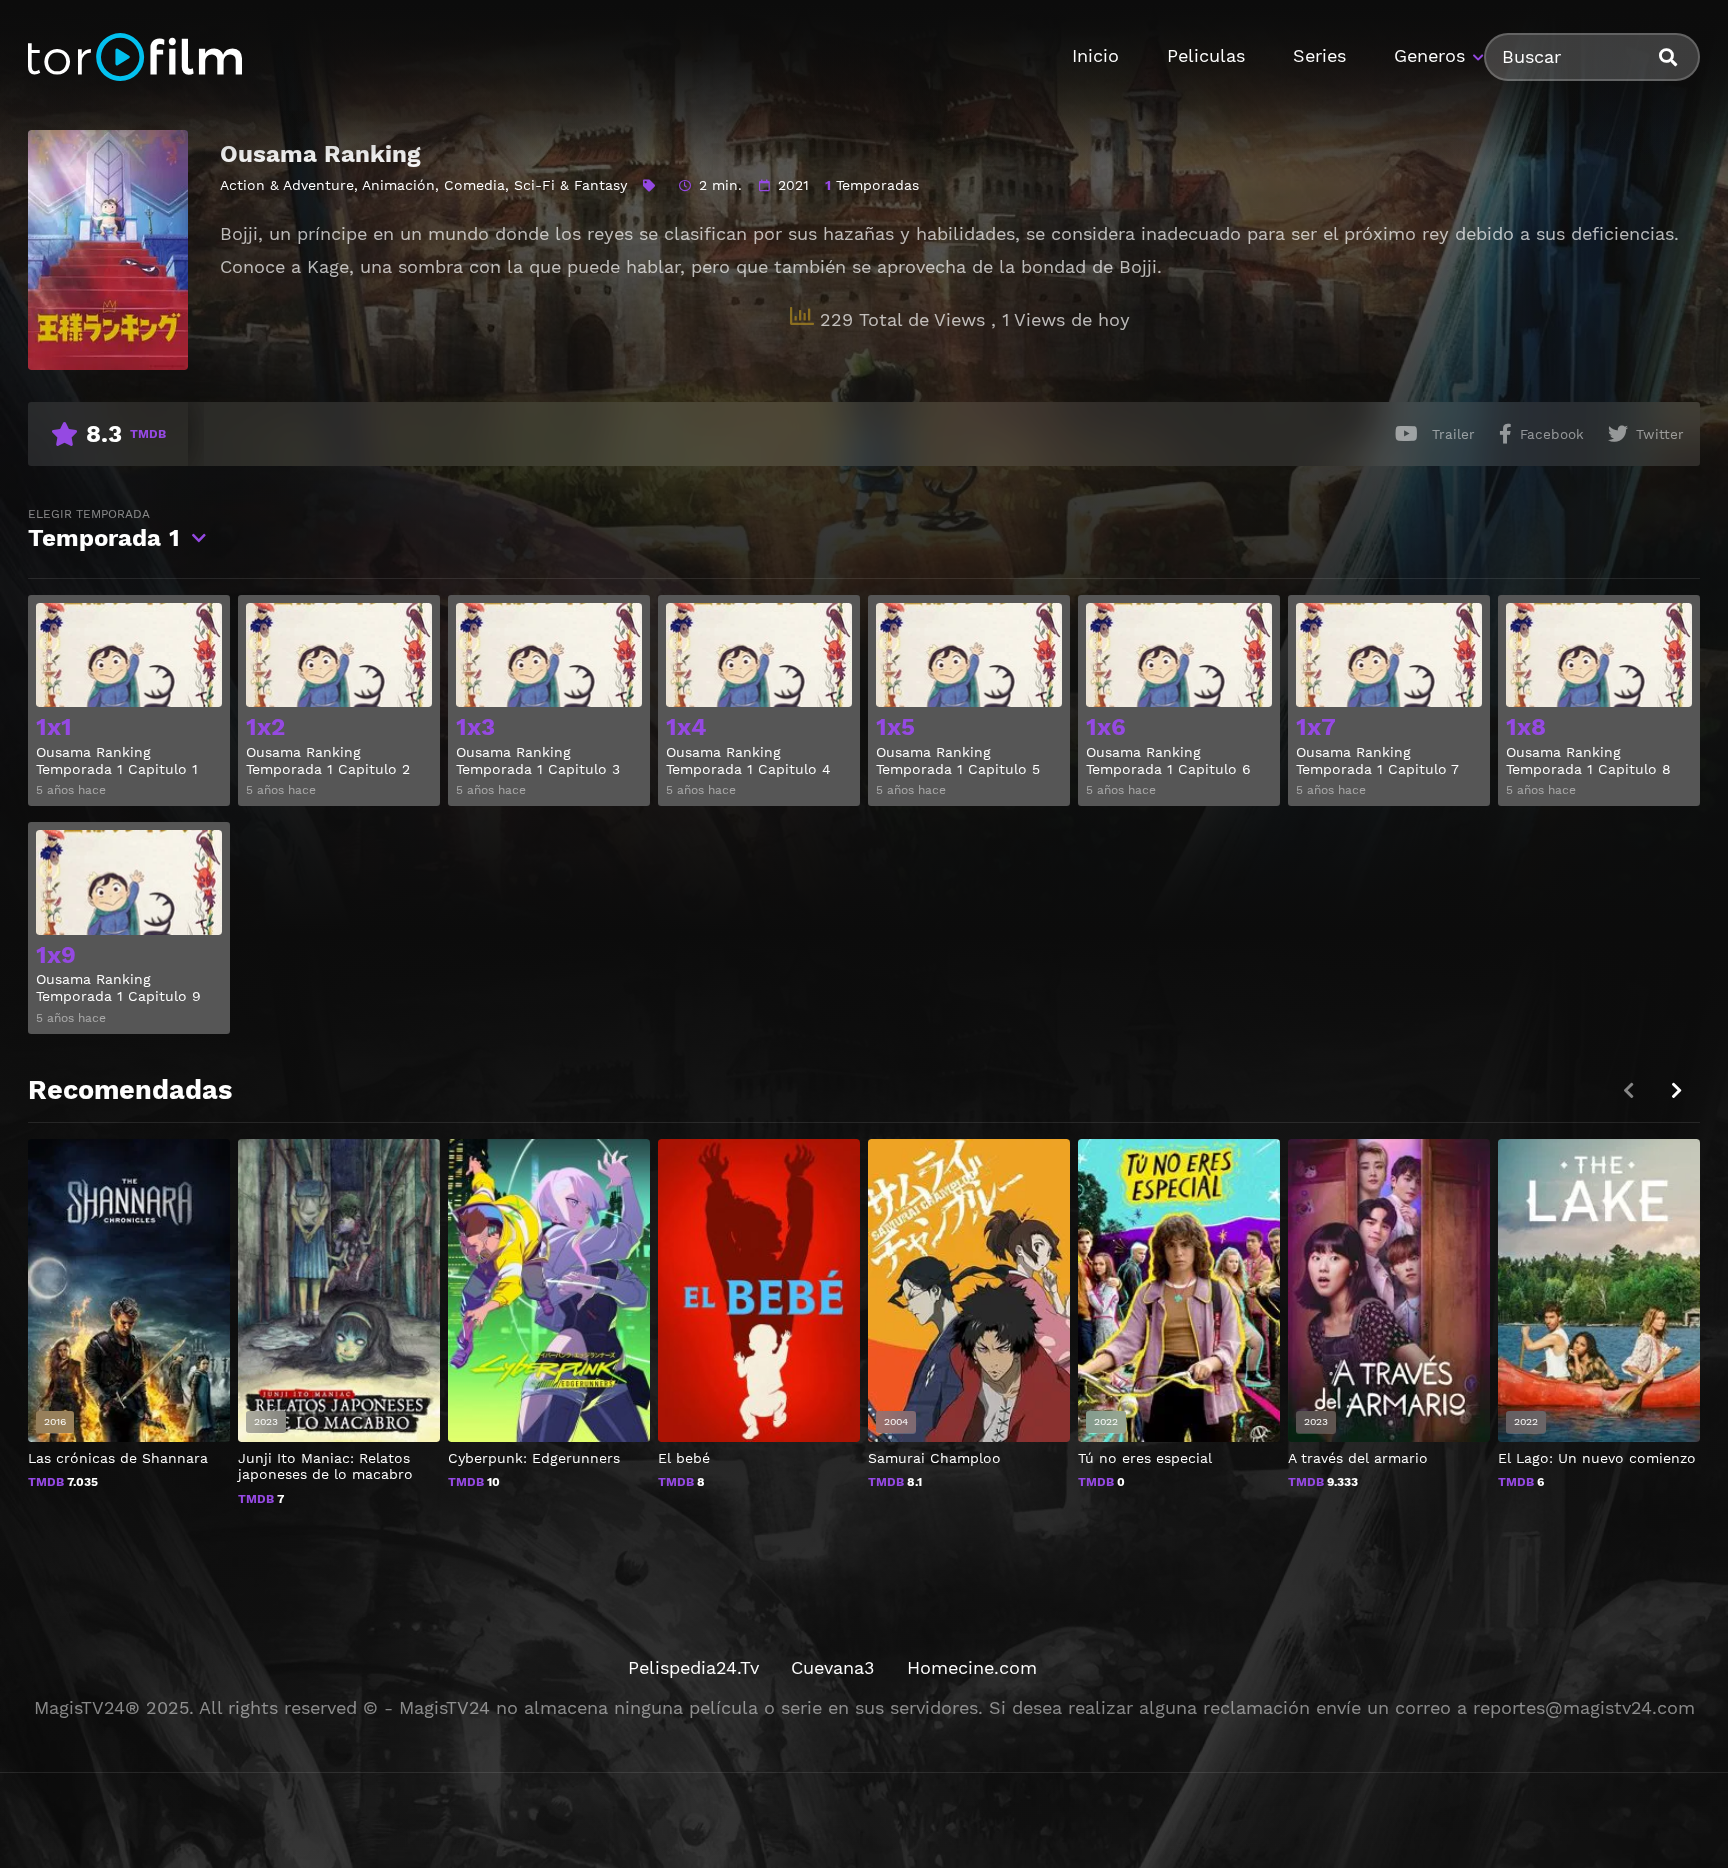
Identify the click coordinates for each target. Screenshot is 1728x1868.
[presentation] (1676, 1090)
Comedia (474, 185)
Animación (398, 185)
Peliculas (1206, 55)
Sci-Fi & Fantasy (570, 185)
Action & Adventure (287, 185)
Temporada (104, 529)
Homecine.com (972, 1667)
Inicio (1095, 55)
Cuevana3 (833, 1667)
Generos (1429, 55)
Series (1319, 55)
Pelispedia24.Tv (693, 1667)
